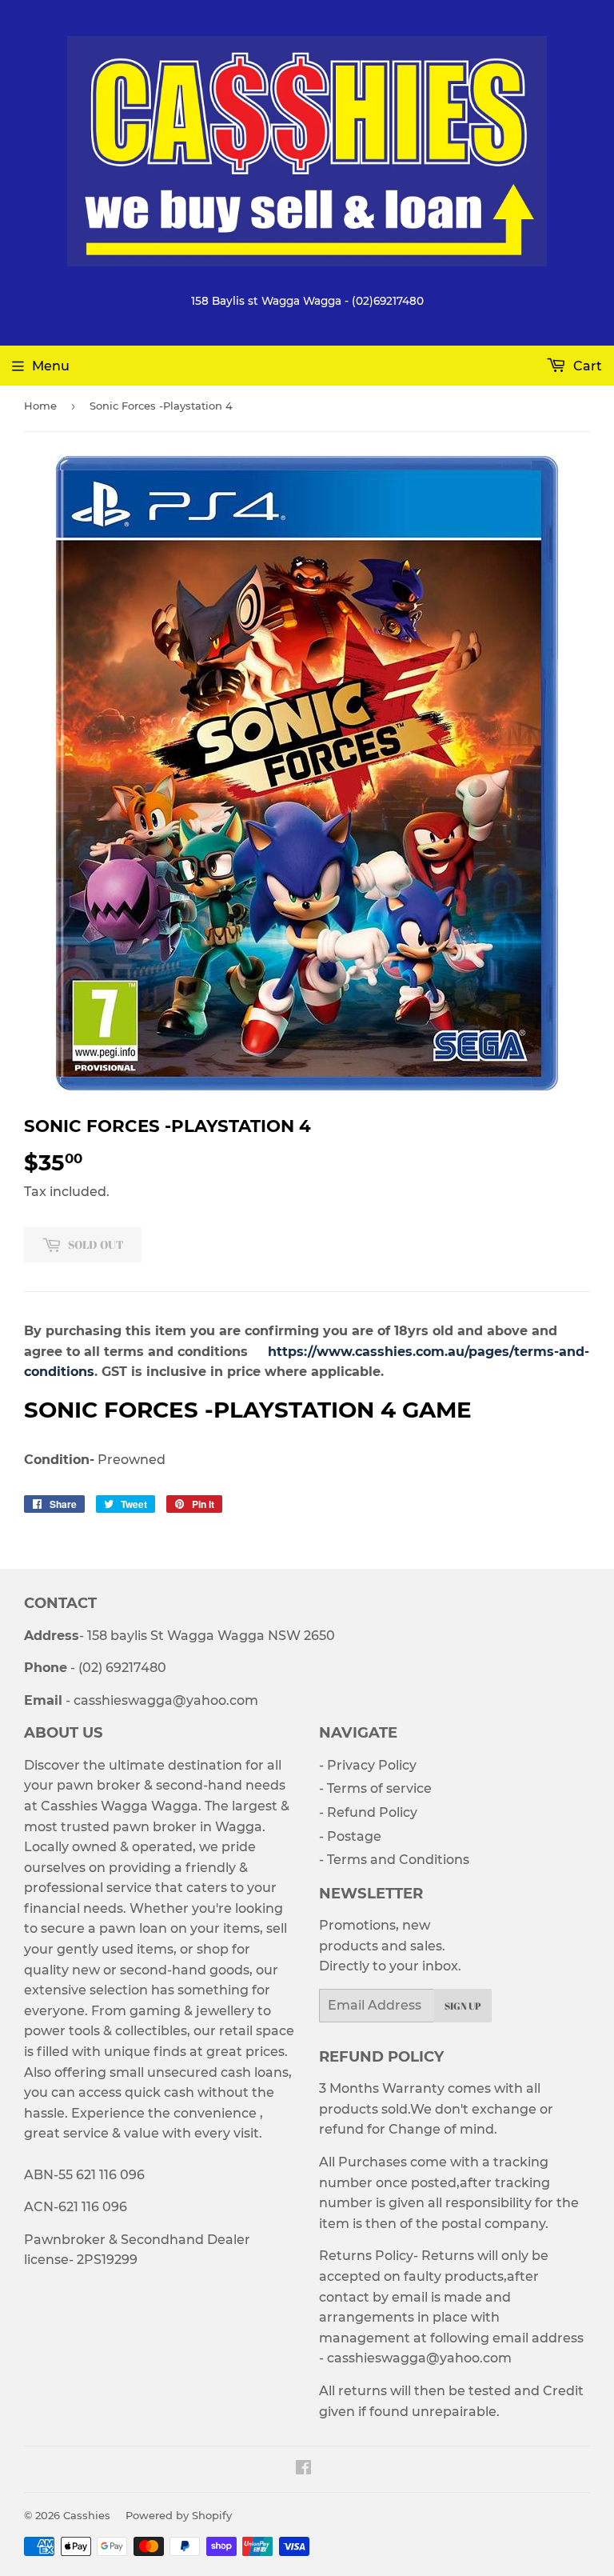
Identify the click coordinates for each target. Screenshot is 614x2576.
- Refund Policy (368, 1812)
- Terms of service (375, 1788)
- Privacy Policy (368, 1765)
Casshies (87, 2515)
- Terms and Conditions (394, 1860)
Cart (586, 366)
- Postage (350, 1836)
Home (40, 406)
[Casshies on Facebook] (303, 2469)
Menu (51, 366)
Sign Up (463, 2006)
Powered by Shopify (179, 2515)
